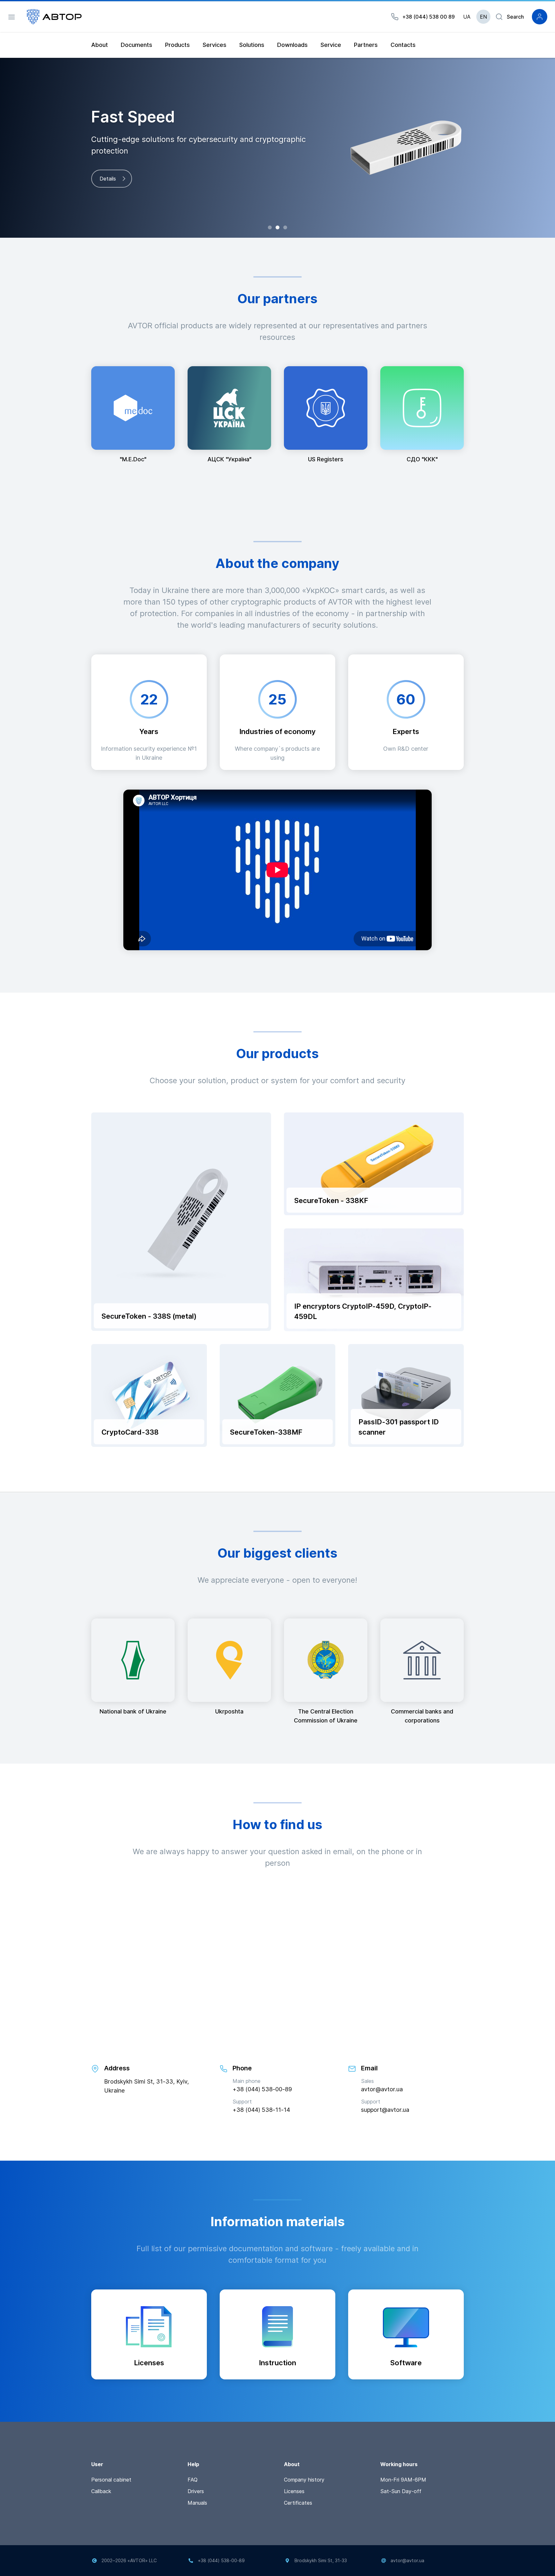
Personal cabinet (111, 2480)
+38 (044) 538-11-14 (261, 2110)
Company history (304, 2480)
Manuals (197, 2503)
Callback (101, 2491)
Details (108, 179)
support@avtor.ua (385, 2110)
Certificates (298, 2503)
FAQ (193, 2480)
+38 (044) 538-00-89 (262, 2089)
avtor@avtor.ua (382, 2089)
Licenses (294, 2491)
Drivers (196, 2491)
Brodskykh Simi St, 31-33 (321, 2560)
